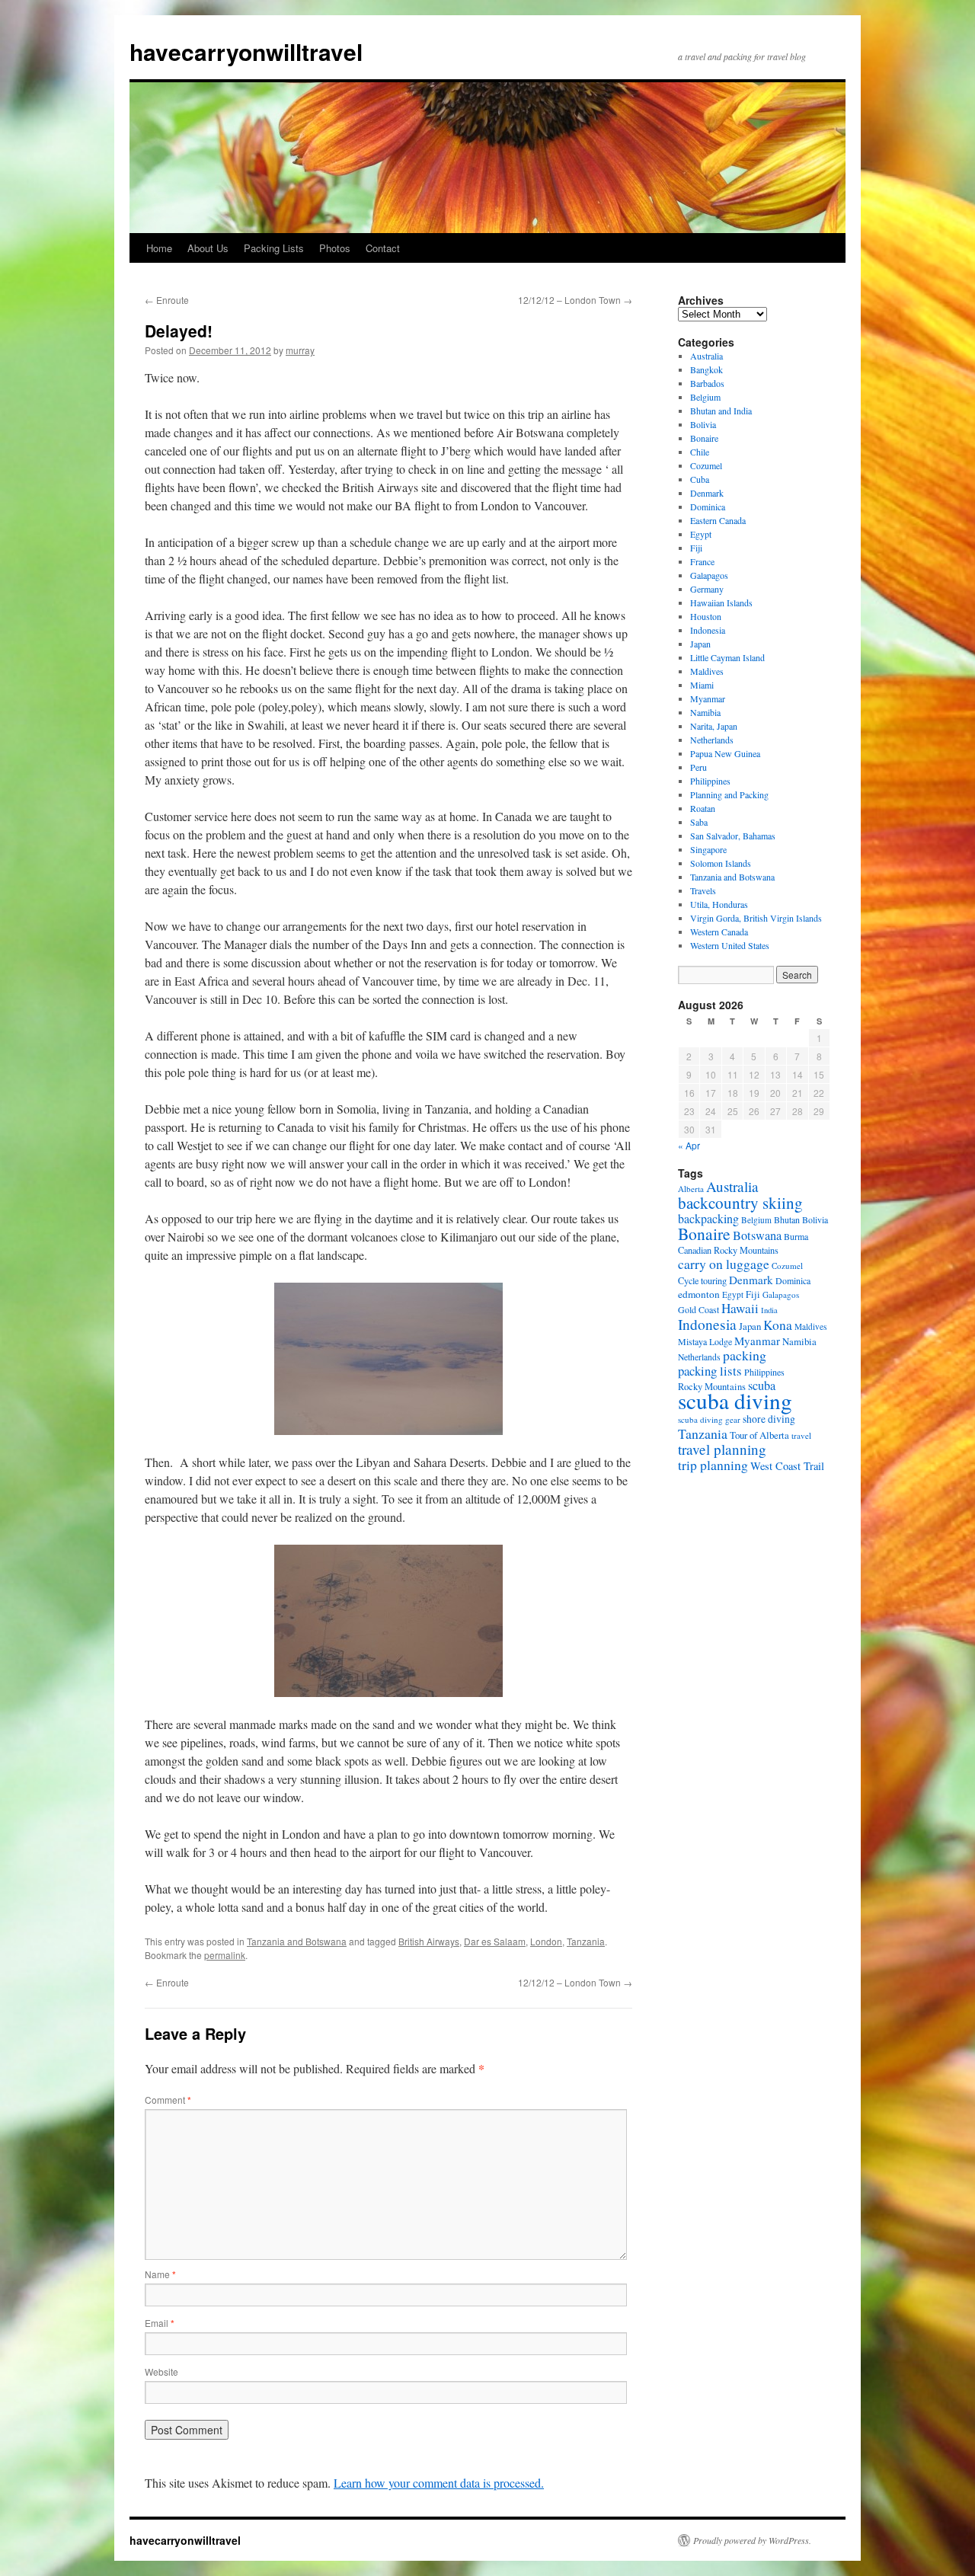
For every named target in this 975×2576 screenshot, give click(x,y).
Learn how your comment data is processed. (439, 2483)
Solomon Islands (721, 863)
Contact (383, 248)
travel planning (722, 1449)
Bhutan (787, 1219)
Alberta (691, 1189)
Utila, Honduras (719, 904)
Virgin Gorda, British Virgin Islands (756, 918)
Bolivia (703, 424)
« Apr (689, 1145)
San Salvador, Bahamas (733, 836)
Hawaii (740, 1308)
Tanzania (586, 1941)
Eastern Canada (718, 520)
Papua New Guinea (725, 753)
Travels (703, 890)
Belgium (705, 397)
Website (161, 2371)
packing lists (710, 1371)
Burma (796, 1236)
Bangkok (706, 369)
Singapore (708, 849)
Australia (706, 356)
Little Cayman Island (727, 657)
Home (159, 248)
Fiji (696, 548)
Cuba (700, 479)
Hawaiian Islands (721, 602)
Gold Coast (698, 1309)
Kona (778, 1325)
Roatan (703, 808)
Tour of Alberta (759, 1435)
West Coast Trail (787, 1466)
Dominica (708, 507)
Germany (707, 589)
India (769, 1310)
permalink (225, 1955)
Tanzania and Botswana (297, 1941)
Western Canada (719, 932)
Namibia (705, 712)
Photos (335, 248)
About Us (208, 248)
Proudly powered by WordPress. (752, 2540)
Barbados (707, 383)
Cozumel (706, 465)
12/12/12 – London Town (575, 300)
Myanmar (708, 698)
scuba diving (735, 1400)
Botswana (757, 1235)
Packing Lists (274, 248)
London (546, 1941)
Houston (706, 616)
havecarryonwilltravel (246, 51)
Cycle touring (702, 1280)
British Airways (429, 1941)
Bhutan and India (721, 411)
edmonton (699, 1294)
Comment (168, 2100)
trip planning (713, 1465)
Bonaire (704, 438)
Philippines (710, 781)
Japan (700, 644)
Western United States (730, 945)
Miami (702, 685)
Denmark (707, 493)
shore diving (769, 1419)
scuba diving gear (709, 1419)
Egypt (701, 534)
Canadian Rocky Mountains (728, 1250)
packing (745, 1355)
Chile (700, 452)
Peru (698, 767)
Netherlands (712, 740)
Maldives (707, 671)
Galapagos (709, 575)
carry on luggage (724, 1264)
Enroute (167, 300)
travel (801, 1435)
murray (300, 350)
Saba (699, 822)
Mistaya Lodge (705, 1341)
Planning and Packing (729, 794)
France (702, 561)
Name (160, 2274)
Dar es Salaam (495, 1941)
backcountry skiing (740, 1203)
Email (160, 2323)
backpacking (708, 1218)
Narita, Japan (714, 726)
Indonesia (708, 630)
